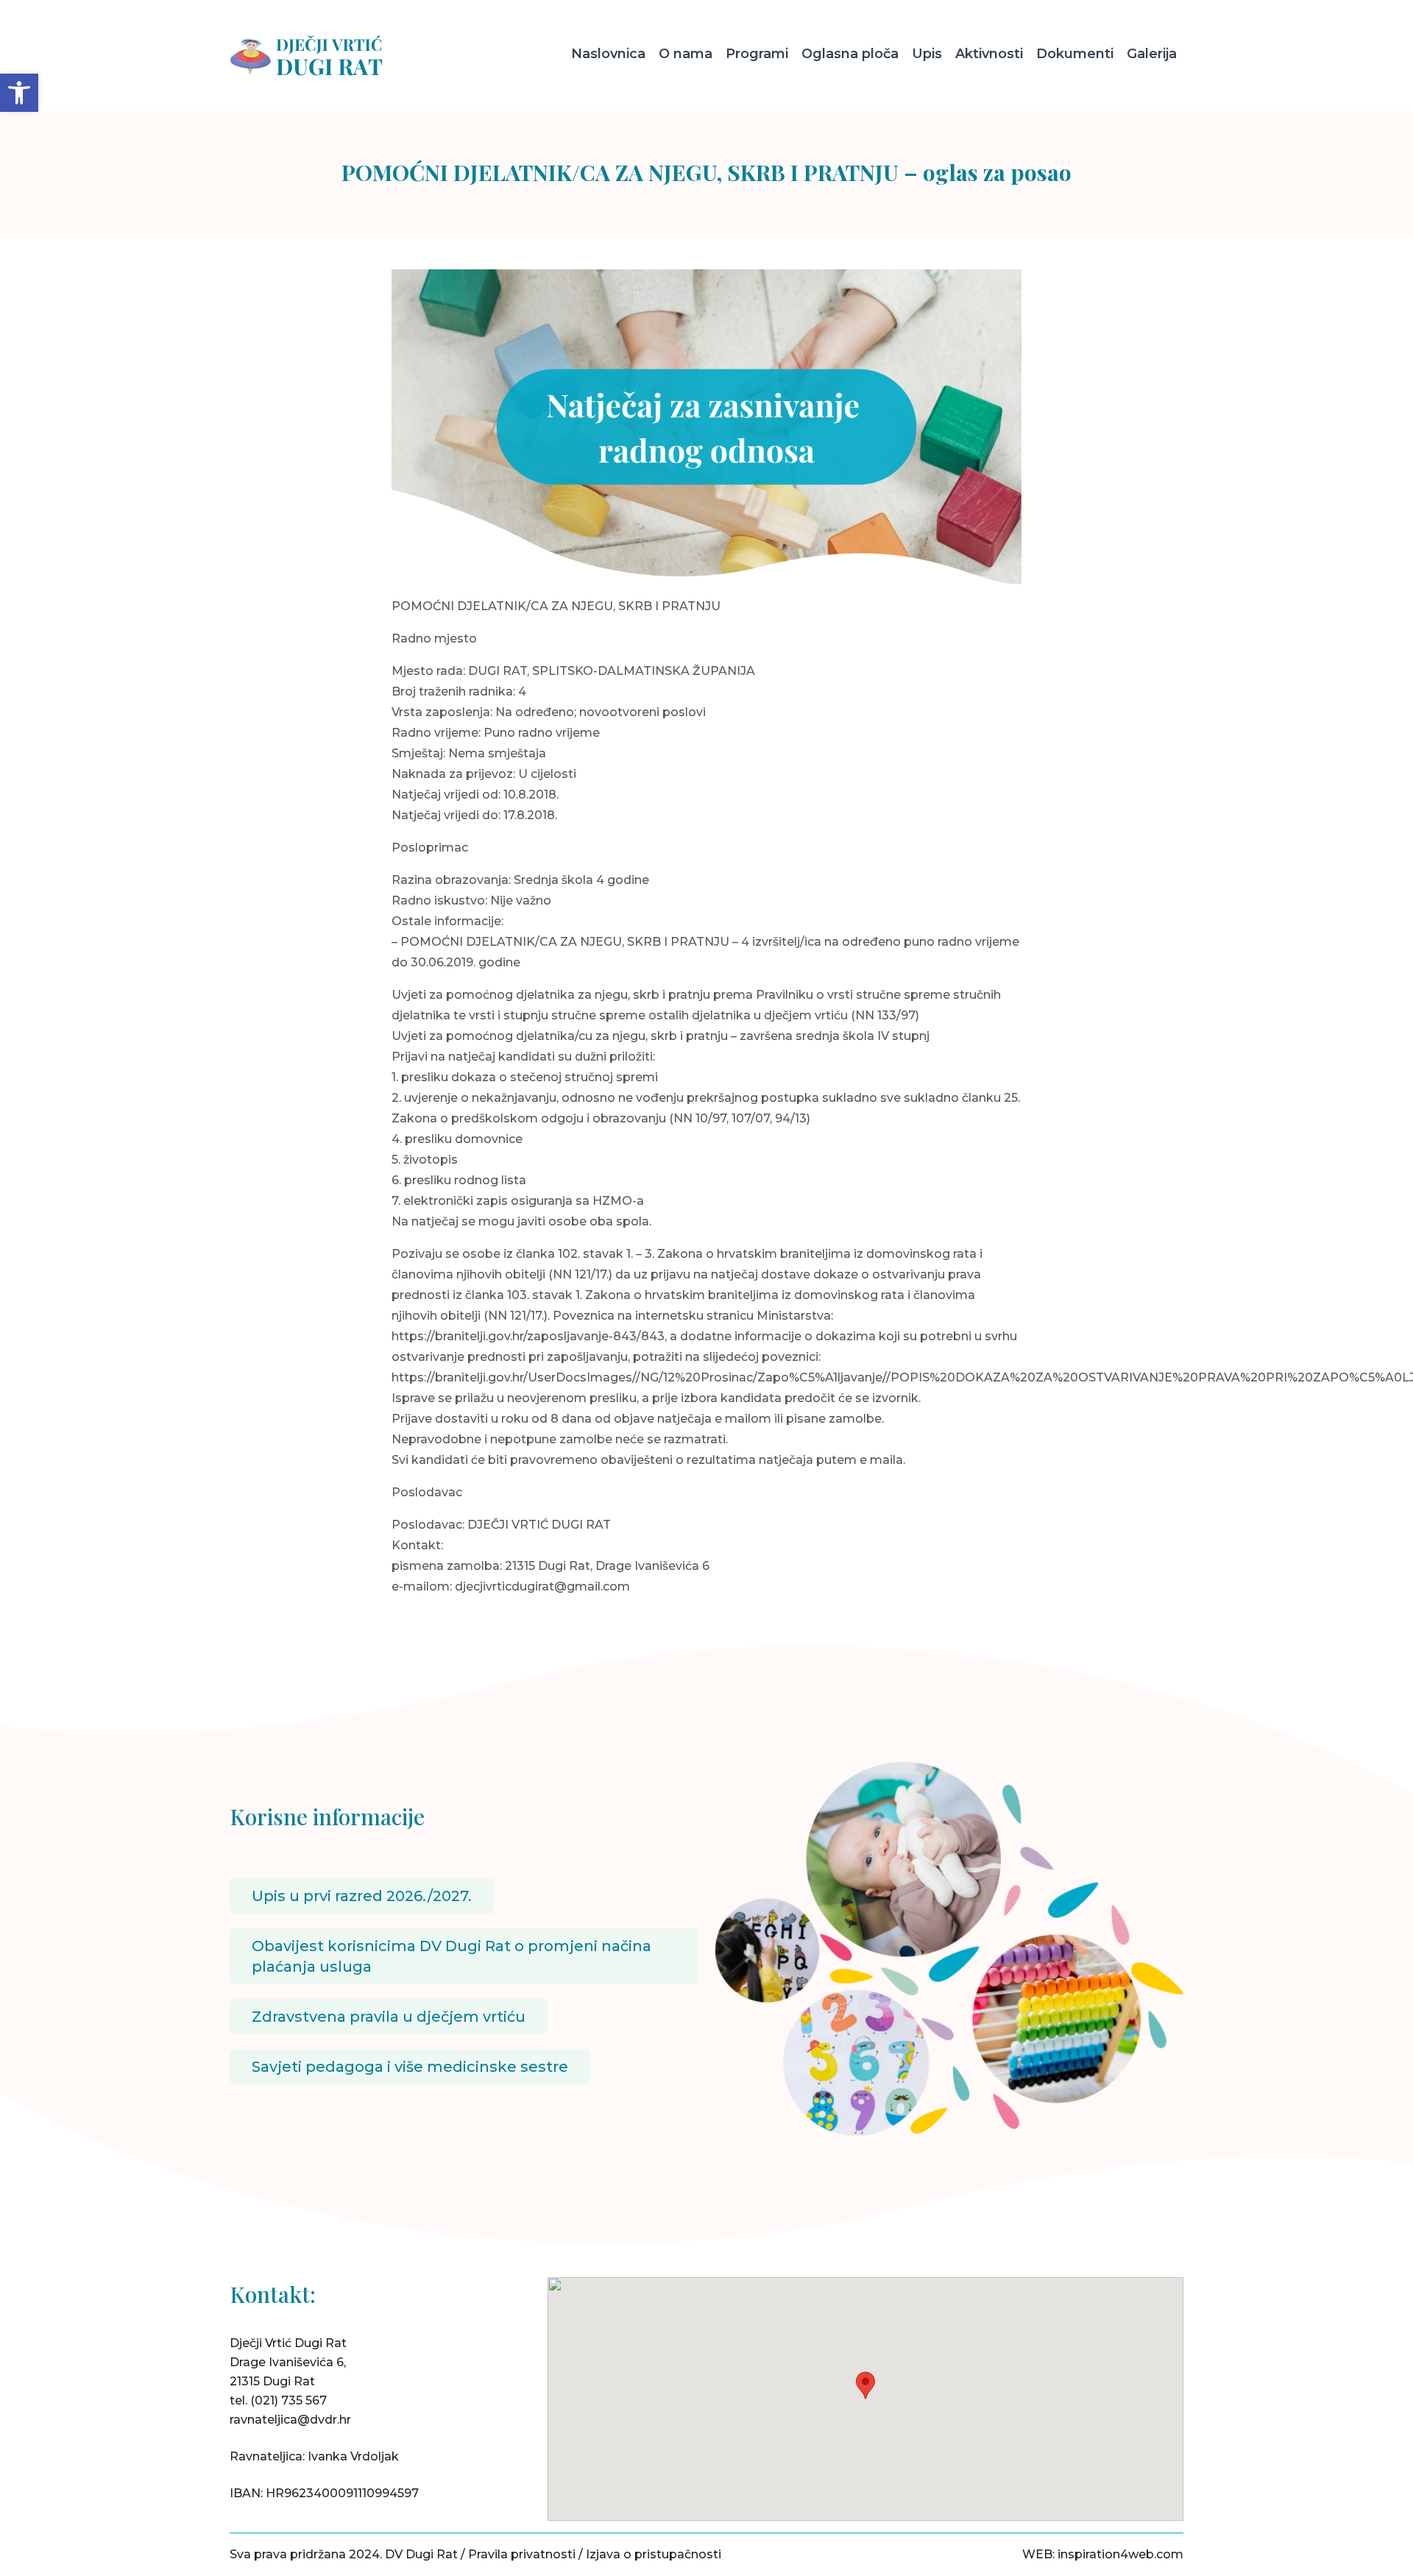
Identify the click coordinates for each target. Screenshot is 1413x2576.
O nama (686, 54)
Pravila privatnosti (522, 2554)
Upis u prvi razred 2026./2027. (362, 1896)
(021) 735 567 (288, 2400)
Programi (757, 54)
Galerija (1152, 54)
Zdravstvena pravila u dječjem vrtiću (389, 2017)
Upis (927, 54)
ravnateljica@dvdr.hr (290, 2420)
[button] (19, 93)
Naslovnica (608, 54)
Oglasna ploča (850, 54)
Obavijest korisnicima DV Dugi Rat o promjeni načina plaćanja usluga (451, 1956)
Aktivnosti (989, 54)
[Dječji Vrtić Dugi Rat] (342, 56)
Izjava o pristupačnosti (654, 2554)
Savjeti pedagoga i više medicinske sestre (410, 2067)
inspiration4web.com (1120, 2554)
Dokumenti (1075, 54)
